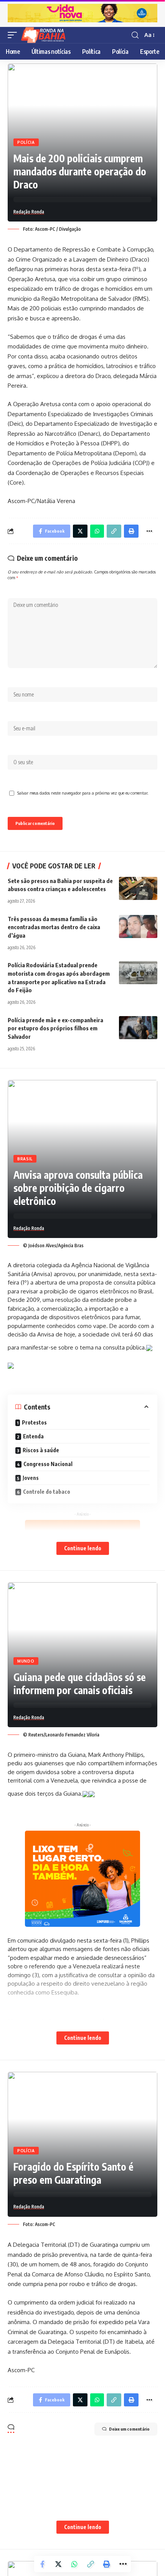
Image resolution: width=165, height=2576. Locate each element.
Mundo (26, 1661)
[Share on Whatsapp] (97, 531)
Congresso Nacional (48, 1464)
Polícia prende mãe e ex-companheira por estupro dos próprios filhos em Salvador (55, 1028)
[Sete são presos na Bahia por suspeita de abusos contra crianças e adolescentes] (138, 888)
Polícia (26, 142)
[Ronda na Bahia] (46, 35)
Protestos (34, 1422)
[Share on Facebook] (42, 2564)
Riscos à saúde (41, 1450)
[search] (135, 35)
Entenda (33, 1436)
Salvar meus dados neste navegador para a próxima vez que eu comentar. (83, 793)
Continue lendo (83, 1548)
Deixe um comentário (129, 2429)
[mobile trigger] (14, 35)
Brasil (25, 1159)
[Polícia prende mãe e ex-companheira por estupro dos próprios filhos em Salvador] (138, 1028)
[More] (149, 531)
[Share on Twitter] (80, 531)
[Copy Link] (114, 531)
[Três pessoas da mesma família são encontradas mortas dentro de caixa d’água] (138, 926)
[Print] (131, 531)
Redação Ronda (29, 212)
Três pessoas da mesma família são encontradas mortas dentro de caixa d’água (54, 927)
